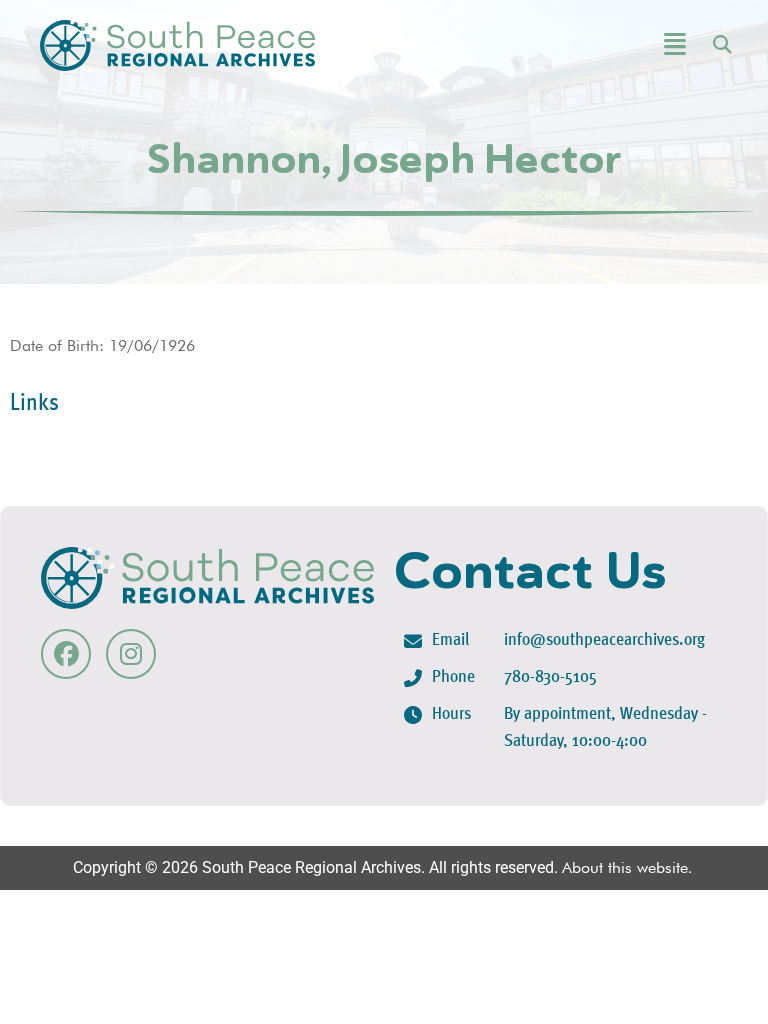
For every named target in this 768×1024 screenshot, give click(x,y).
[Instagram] (131, 654)
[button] (625, 45)
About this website (625, 867)
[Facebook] (66, 654)
